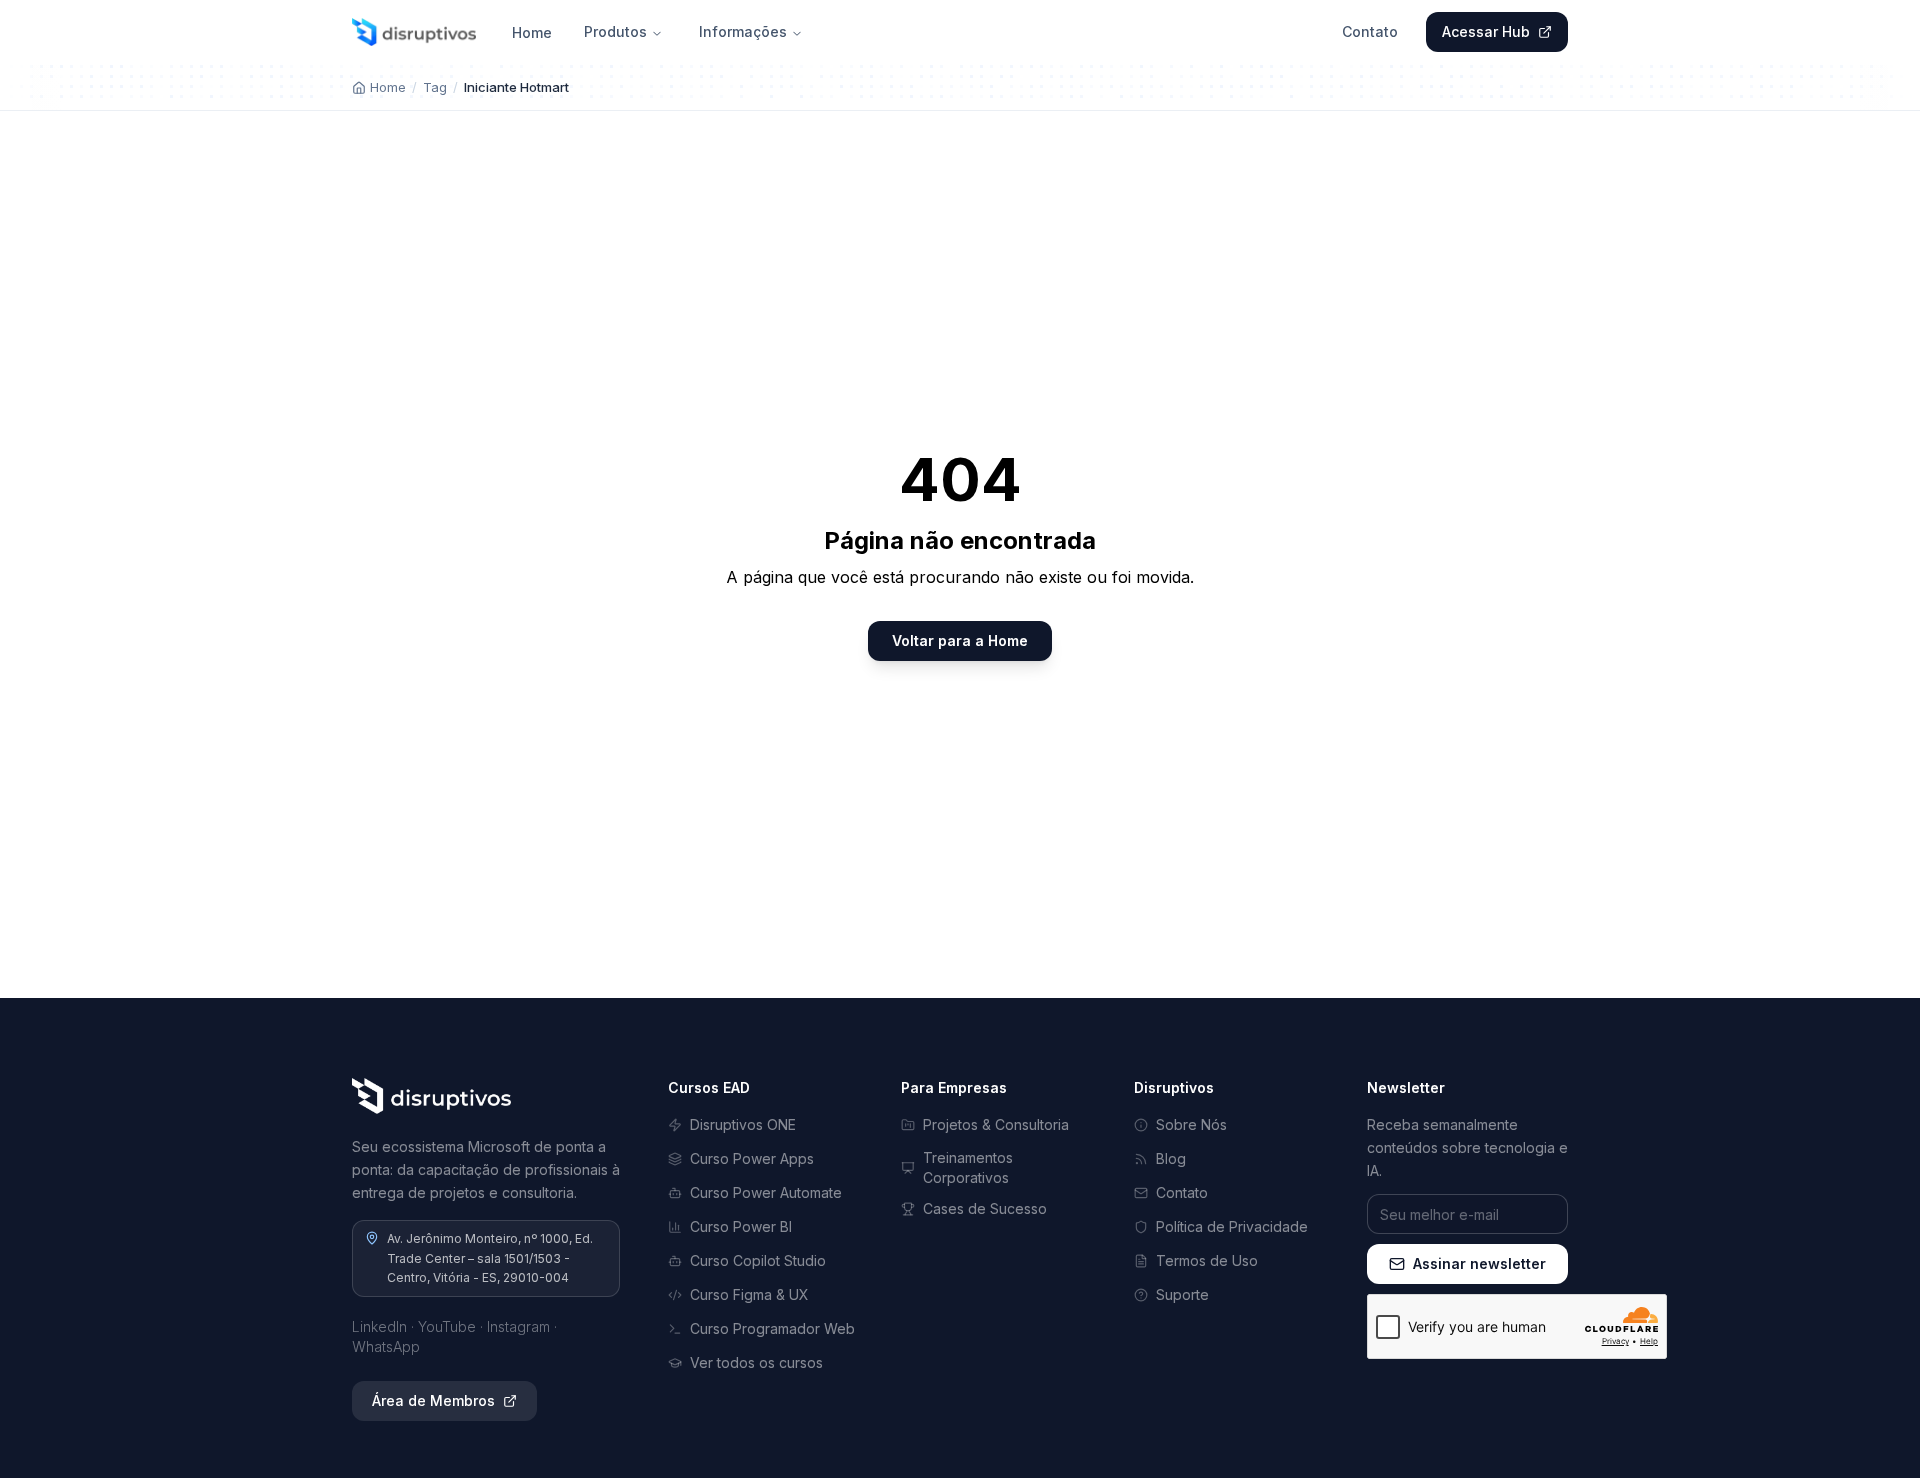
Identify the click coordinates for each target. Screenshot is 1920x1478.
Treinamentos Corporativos (968, 1167)
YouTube (447, 1326)
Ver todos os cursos (756, 1362)
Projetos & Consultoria (996, 1124)
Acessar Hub (1486, 31)
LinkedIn (379, 1326)
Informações (743, 31)
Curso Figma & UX (749, 1294)
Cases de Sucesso (985, 1208)
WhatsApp (386, 1346)
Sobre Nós (1191, 1124)
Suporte (1182, 1294)
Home (532, 32)
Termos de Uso (1207, 1260)
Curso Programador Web (772, 1328)
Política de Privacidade (1232, 1226)
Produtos (615, 31)
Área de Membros (433, 1400)
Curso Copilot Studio (758, 1260)
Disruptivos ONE (743, 1124)
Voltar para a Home (960, 640)
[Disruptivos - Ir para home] (414, 32)
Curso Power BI (741, 1226)
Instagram (518, 1326)
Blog (1171, 1158)
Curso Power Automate (766, 1192)
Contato (1370, 31)
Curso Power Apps (752, 1158)
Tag (435, 87)
